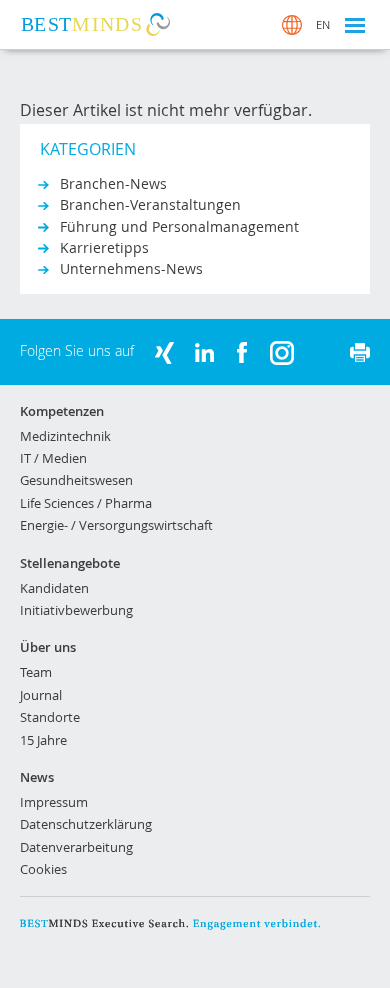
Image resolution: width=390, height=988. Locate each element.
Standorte (50, 717)
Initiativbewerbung (76, 610)
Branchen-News (113, 183)
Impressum (54, 802)
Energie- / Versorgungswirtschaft (116, 525)
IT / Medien (53, 458)
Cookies (43, 869)
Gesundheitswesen (76, 480)
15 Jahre (43, 740)
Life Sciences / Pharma (86, 503)
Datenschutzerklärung (86, 824)
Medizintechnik (65, 436)
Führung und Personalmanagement (179, 226)
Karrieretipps (104, 247)
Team (36, 672)
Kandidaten (54, 588)
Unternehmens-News (131, 268)
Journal (41, 695)
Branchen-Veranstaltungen (150, 204)
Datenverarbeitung (76, 847)
